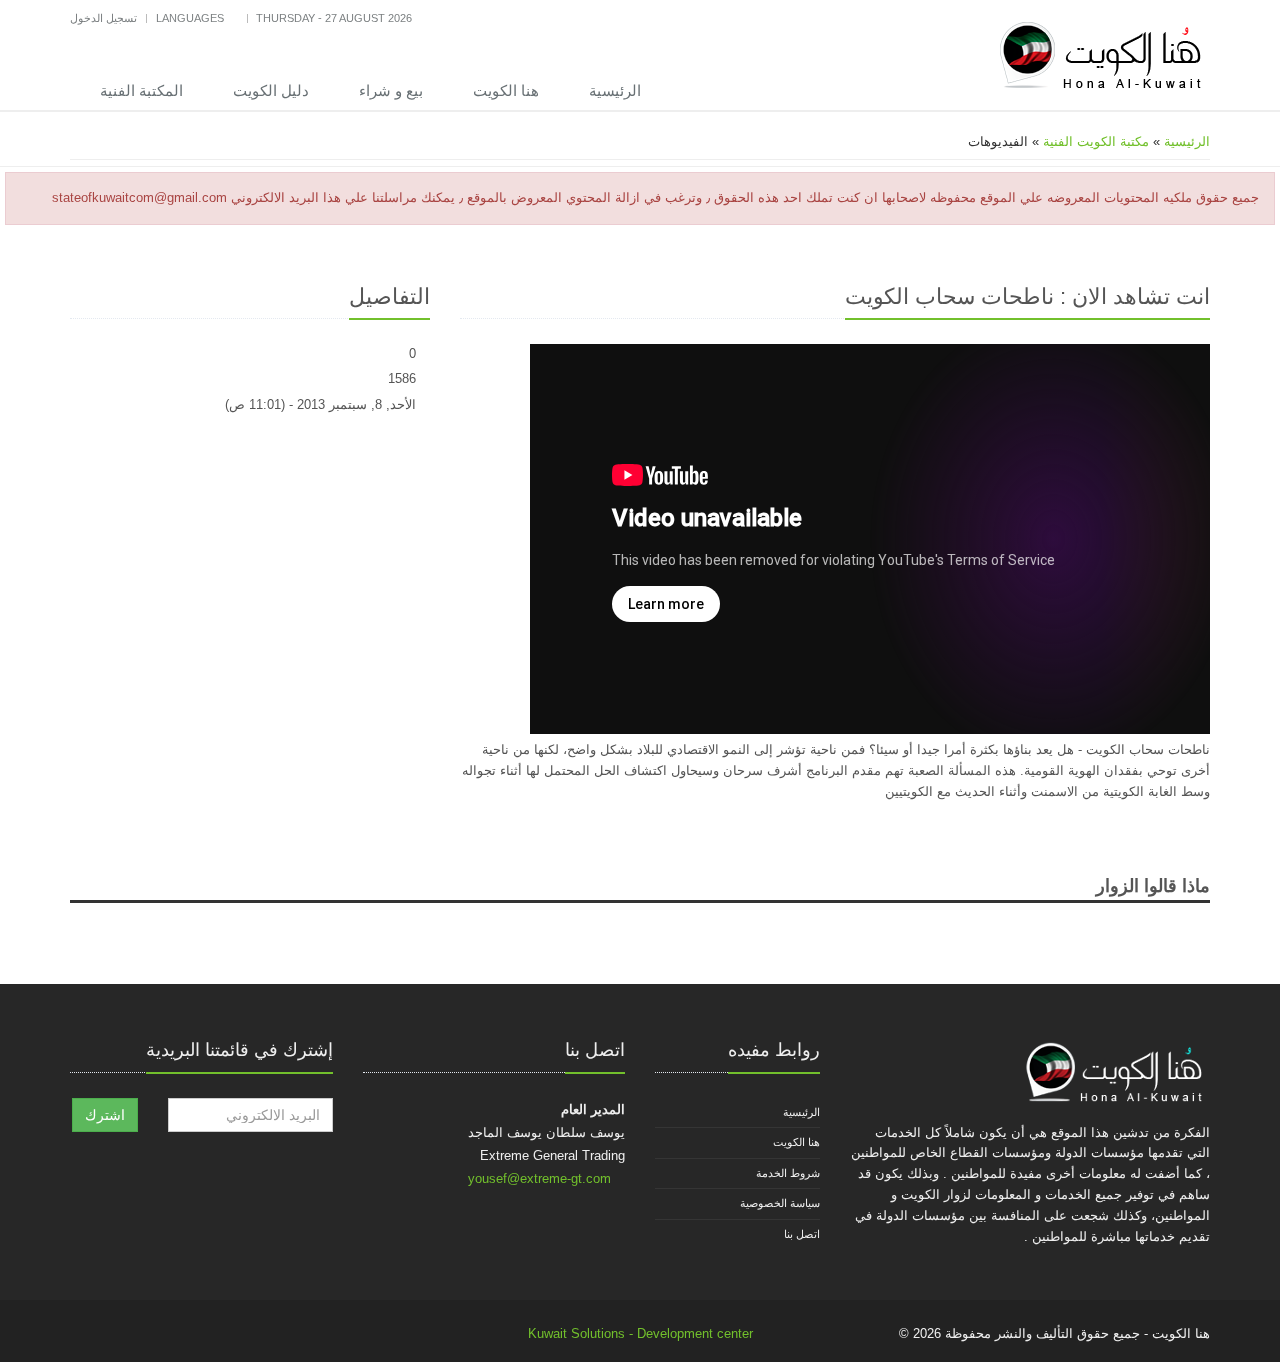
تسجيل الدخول (103, 18)
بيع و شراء (391, 90)
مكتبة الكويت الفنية (1096, 141)
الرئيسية (615, 90)
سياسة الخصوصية (780, 1203)
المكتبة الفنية (141, 90)
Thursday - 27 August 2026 (334, 18)
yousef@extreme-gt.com (539, 1178)
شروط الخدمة (788, 1173)
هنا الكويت (506, 90)
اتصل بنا (802, 1234)
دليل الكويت (271, 90)
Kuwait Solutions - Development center (640, 1333)
